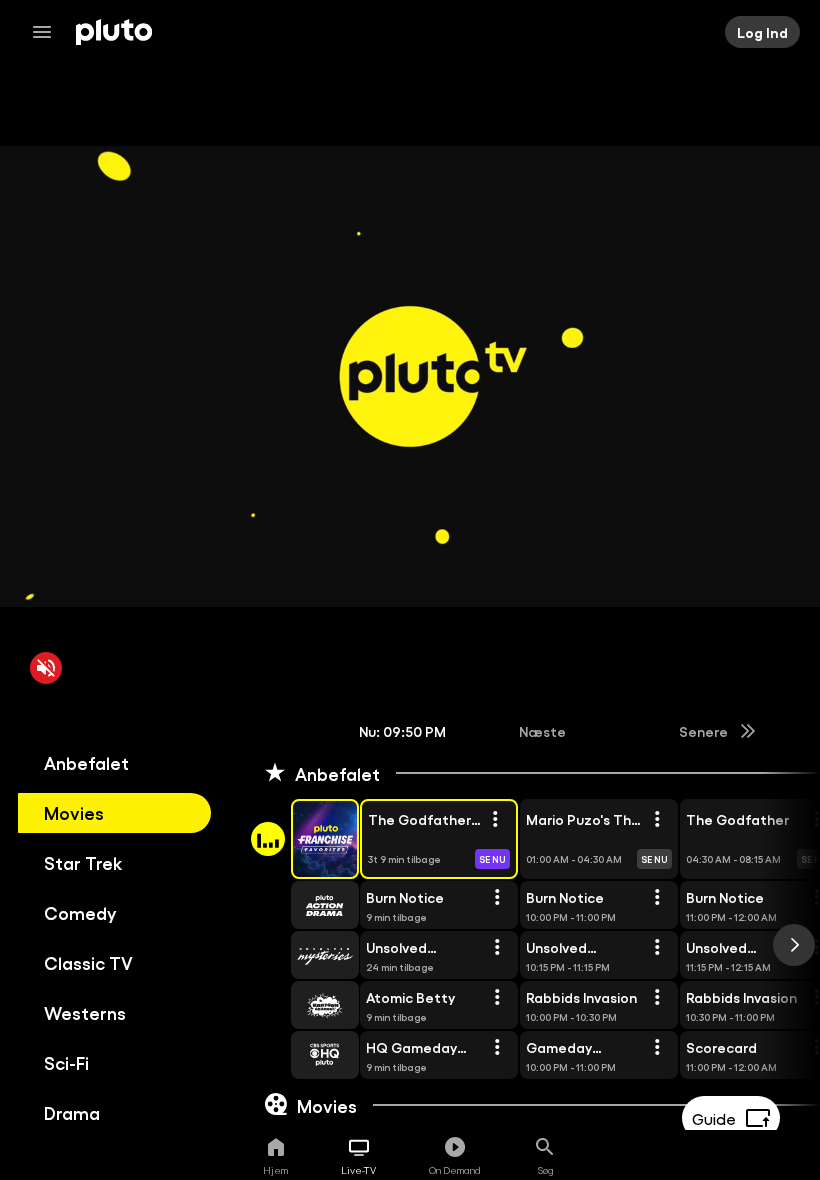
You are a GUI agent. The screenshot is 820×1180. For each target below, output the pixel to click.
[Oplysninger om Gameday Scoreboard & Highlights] (657, 1048)
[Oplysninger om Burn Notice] (497, 898)
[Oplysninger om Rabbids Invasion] (657, 998)
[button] (302, 839)
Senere (703, 731)
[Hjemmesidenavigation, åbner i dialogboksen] (48, 32)
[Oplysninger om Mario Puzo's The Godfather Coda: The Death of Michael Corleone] (657, 820)
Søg (545, 1170)
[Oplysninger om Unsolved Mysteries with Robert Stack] (497, 948)
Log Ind (762, 32)
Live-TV (358, 1170)
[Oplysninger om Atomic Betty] (497, 998)
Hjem (275, 1170)
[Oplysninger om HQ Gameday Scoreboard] (497, 1048)
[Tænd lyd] (46, 668)
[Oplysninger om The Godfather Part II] (495, 820)
